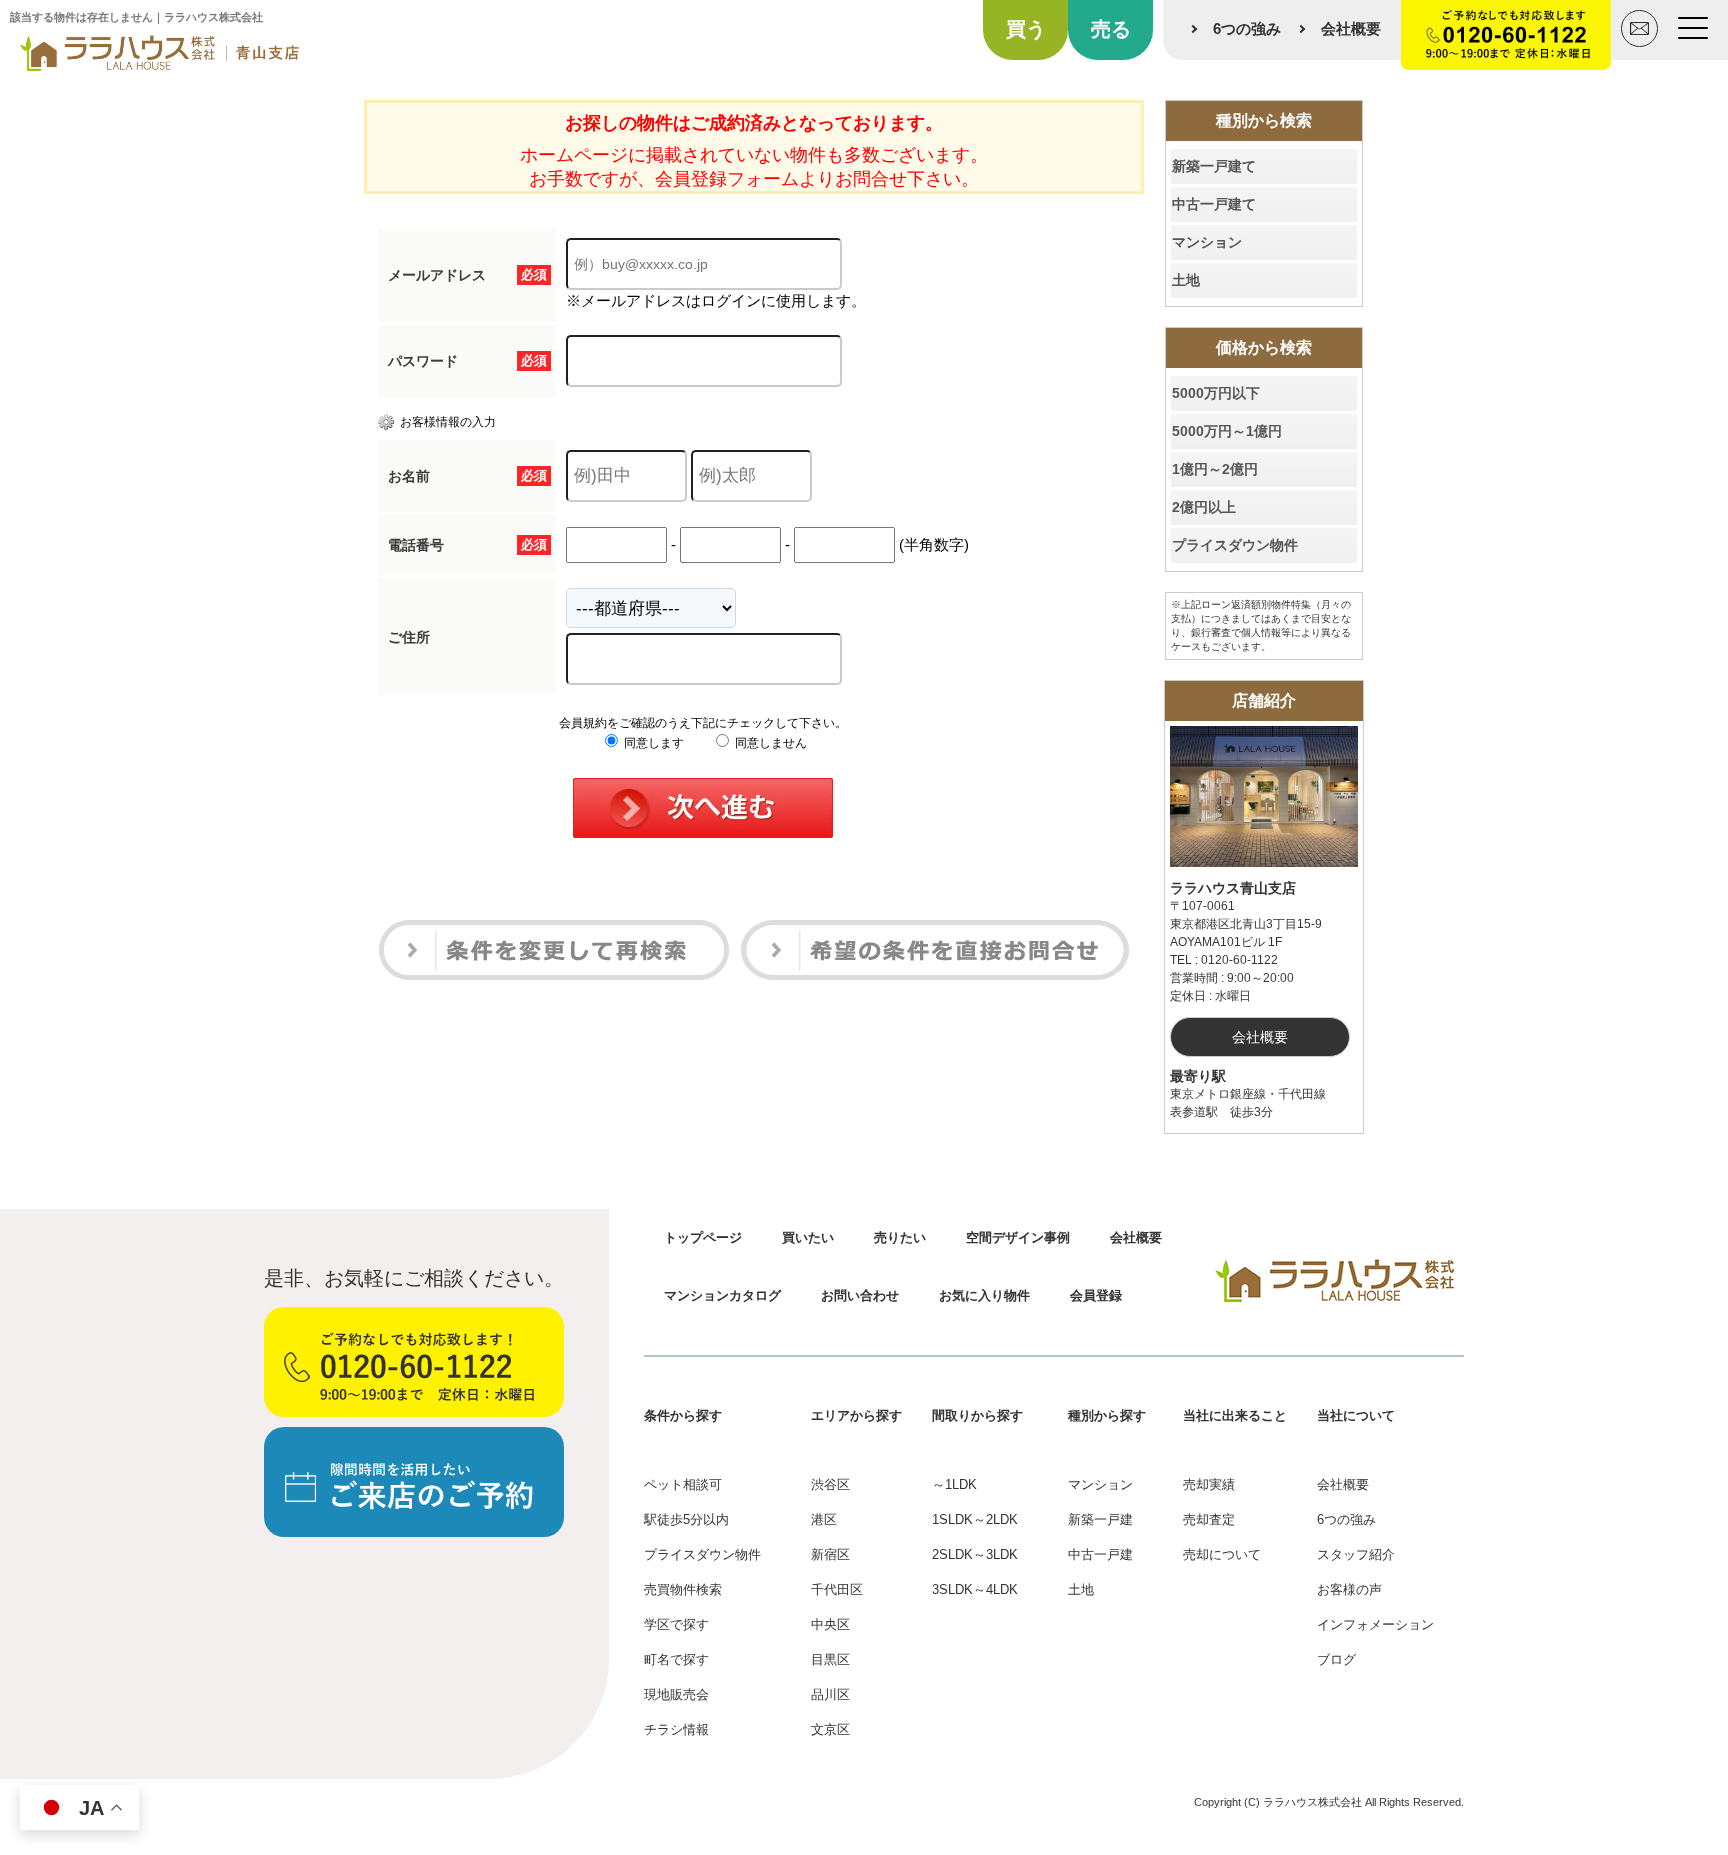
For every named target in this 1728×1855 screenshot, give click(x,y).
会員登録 (1096, 1295)
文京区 (830, 1729)
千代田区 (837, 1589)
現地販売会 (676, 1694)
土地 (1186, 280)
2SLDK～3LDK (975, 1554)
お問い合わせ (860, 1295)
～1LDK (954, 1484)
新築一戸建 (1100, 1519)
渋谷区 (830, 1484)
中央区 (830, 1624)
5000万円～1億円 (1227, 431)
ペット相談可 (683, 1484)
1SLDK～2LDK (975, 1519)
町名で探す (676, 1659)
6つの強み (1247, 28)
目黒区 (830, 1659)
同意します (652, 743)
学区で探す (676, 1624)
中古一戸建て (1214, 204)
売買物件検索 (683, 1589)
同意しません (769, 743)
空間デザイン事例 (1018, 1237)
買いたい (808, 1237)
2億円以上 (1204, 507)
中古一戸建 (1100, 1554)
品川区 (830, 1694)
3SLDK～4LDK (975, 1589)
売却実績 (1209, 1484)
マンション (1207, 242)
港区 (824, 1519)
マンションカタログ (722, 1295)
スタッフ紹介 (1356, 1554)
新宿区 (830, 1554)
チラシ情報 (676, 1729)
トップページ (703, 1237)
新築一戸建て (1214, 166)
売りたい (900, 1237)
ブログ (1336, 1659)
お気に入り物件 (984, 1295)
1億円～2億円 (1215, 469)
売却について (1222, 1554)
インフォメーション (1375, 1624)
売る (1111, 29)
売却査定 (1209, 1519)
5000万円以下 (1216, 393)
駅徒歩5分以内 (686, 1519)
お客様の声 (1349, 1589)
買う (1026, 29)
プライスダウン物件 (1235, 545)
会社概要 (1351, 28)
